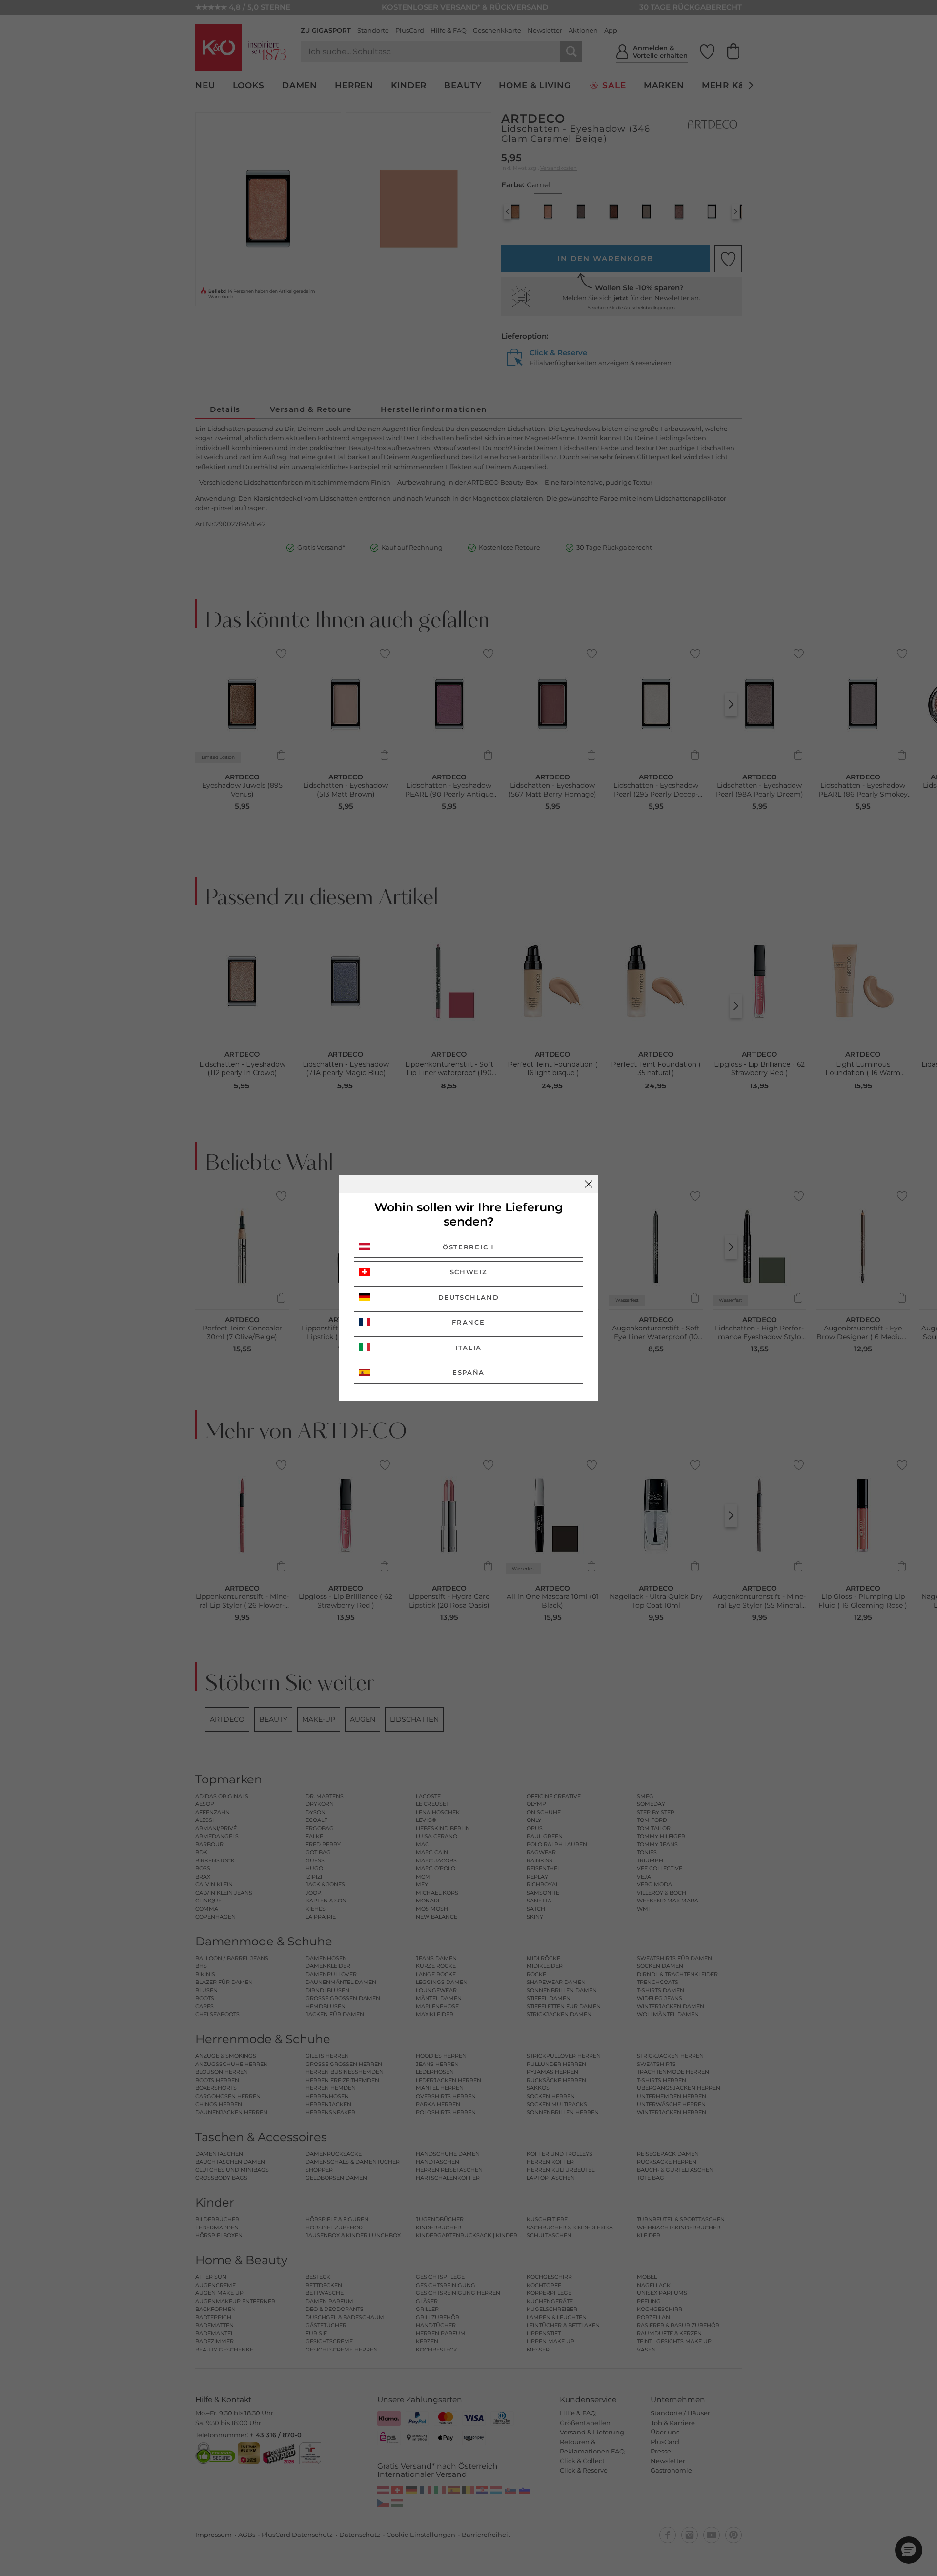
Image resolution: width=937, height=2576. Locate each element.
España (468, 1372)
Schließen (589, 1184)
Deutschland (469, 1297)
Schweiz (469, 1272)
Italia (468, 1348)
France (468, 1322)
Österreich (468, 1247)
